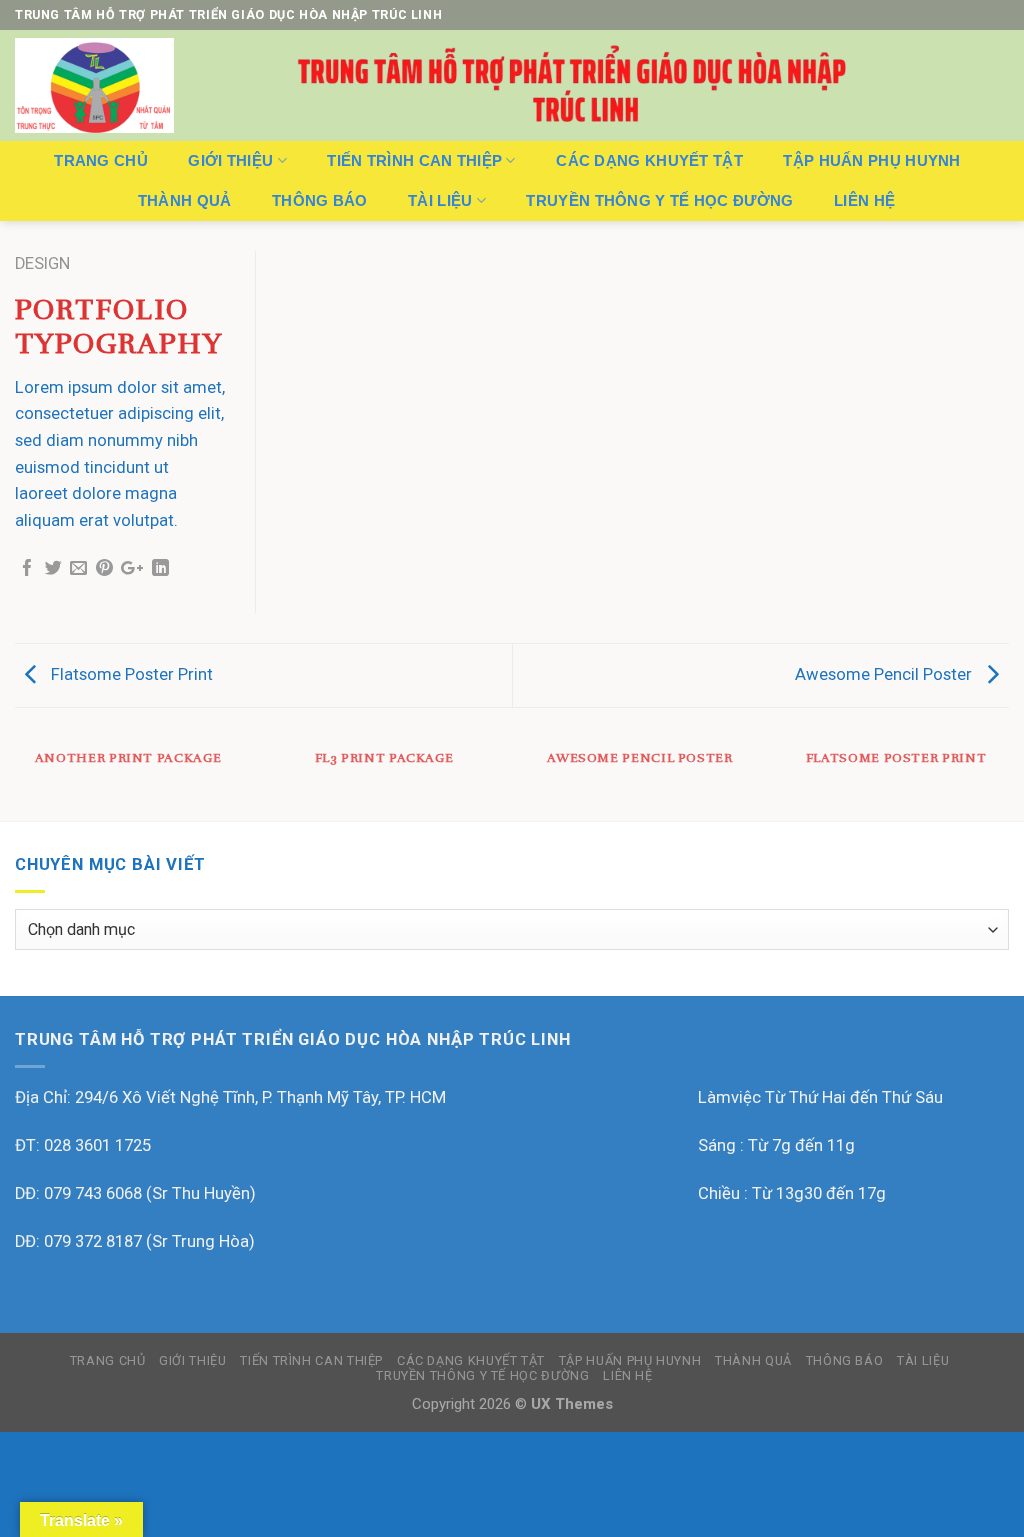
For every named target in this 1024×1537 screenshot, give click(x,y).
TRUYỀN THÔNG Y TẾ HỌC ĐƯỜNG (659, 200)
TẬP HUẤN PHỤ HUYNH (871, 160)
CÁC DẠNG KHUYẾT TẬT (649, 160)
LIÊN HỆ (864, 200)
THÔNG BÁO (320, 200)
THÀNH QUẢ (185, 200)
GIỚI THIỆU (230, 160)
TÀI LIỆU (440, 200)
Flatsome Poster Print (130, 674)
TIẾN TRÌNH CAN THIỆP (414, 160)
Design (42, 263)
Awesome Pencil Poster (885, 674)
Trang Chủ (101, 160)
